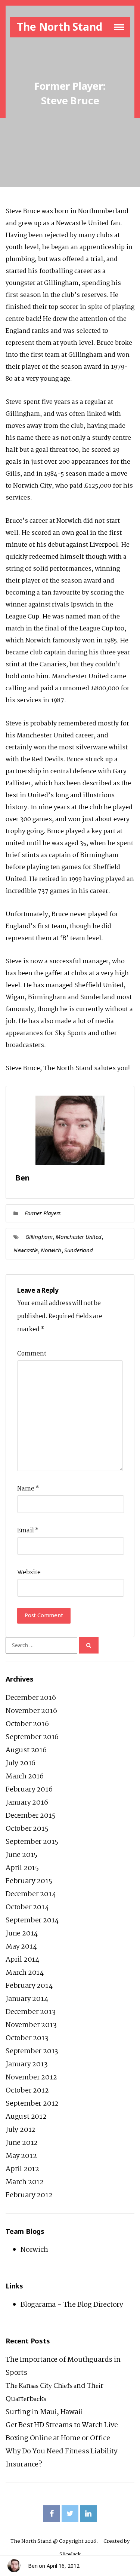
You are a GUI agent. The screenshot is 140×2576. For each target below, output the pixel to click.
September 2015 (32, 1842)
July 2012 (21, 2130)
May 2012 (21, 2156)
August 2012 (26, 2117)
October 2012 (27, 2091)
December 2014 (31, 1894)
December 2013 (30, 2012)
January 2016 (27, 1803)
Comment (32, 1354)
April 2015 (22, 1868)
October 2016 (27, 1724)
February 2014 (29, 1986)
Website (29, 1573)
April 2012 (22, 2169)
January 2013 (27, 2064)
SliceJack (70, 2554)
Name (28, 1489)
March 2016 (25, 1777)
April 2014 (22, 1960)
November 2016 (31, 1711)
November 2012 (31, 2078)
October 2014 (27, 1907)
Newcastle (26, 1250)
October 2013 (27, 2038)
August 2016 (26, 1750)
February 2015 (29, 1881)
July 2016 (21, 1763)
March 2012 (25, 2182)
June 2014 (22, 1934)
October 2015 (27, 1829)
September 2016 (32, 1737)
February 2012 (29, 2195)
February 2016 (29, 1790)
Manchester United (79, 1237)
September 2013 (32, 2051)
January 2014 (27, 1999)
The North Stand (59, 27)
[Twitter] (70, 2514)
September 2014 (32, 1921)
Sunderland (79, 1250)
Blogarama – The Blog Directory (72, 2305)
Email (28, 1531)
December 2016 (31, 1698)
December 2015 (30, 1816)
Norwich (51, 1250)
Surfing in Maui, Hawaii (44, 2412)
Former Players (43, 1213)
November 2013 (31, 2025)
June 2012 (22, 2143)
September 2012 (32, 2104)
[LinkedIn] (88, 2514)
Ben (33, 2566)
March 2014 (25, 1973)
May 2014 (21, 1947)
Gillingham (39, 1237)
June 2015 (21, 1855)
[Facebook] (52, 2514)
